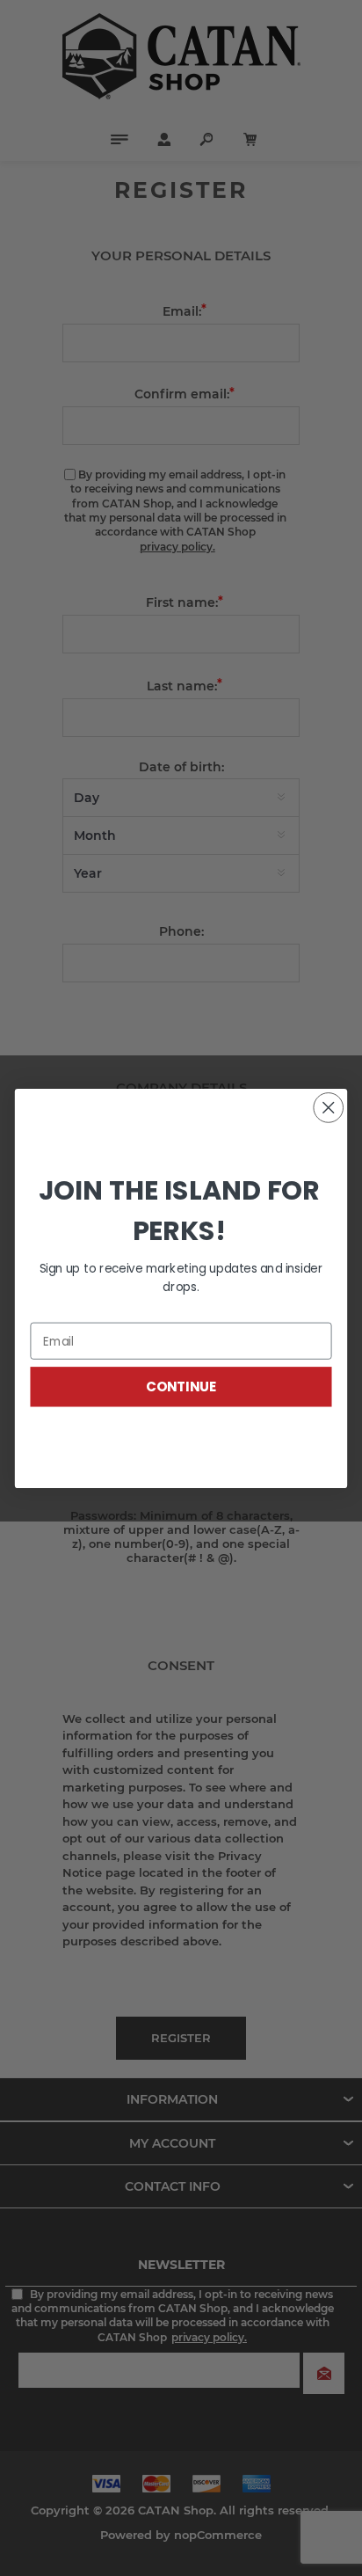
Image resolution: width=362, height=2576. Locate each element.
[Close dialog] (328, 1107)
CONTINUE (181, 1386)
